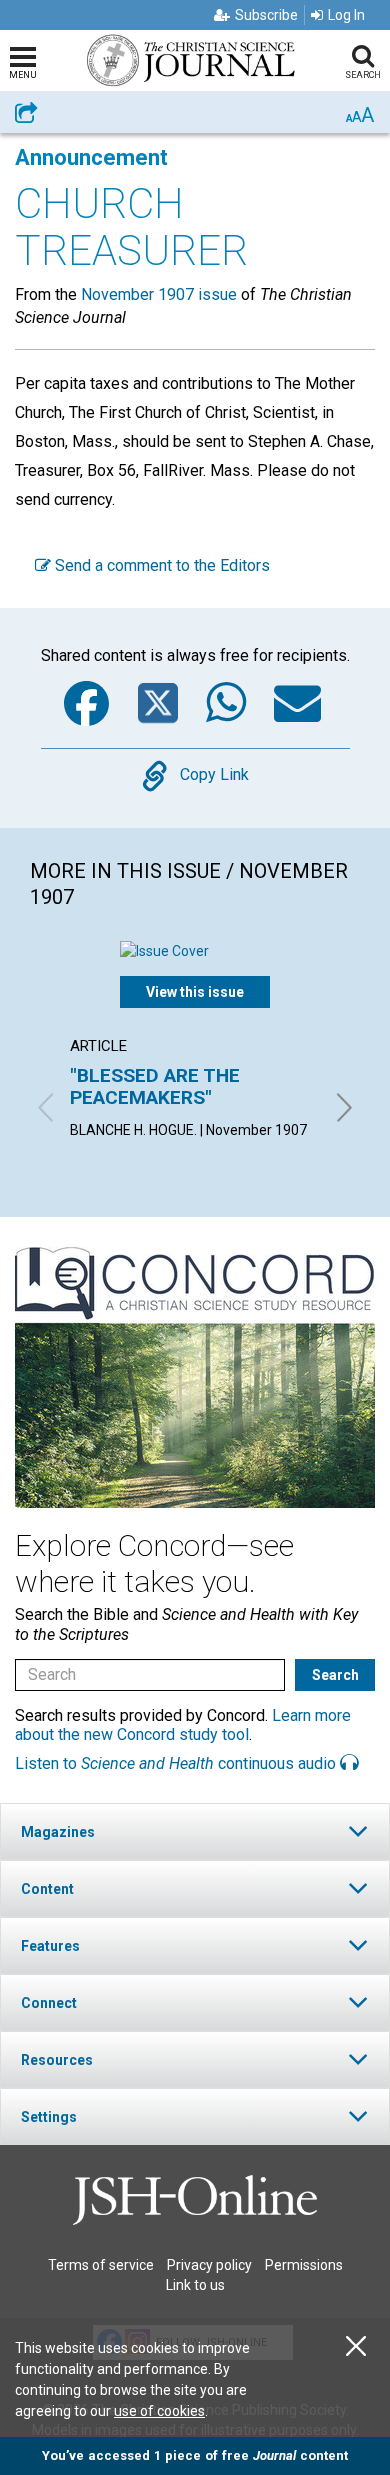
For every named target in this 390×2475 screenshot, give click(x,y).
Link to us (195, 2285)
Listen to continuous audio (177, 1763)
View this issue (195, 992)
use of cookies (159, 2411)
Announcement (91, 157)
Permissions (304, 2265)
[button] (195, 1831)
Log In (346, 15)
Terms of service (101, 2265)
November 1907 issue (159, 294)
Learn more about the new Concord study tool (183, 1725)
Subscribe (266, 15)
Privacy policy (209, 2265)
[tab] (195, 1831)
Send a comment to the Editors (160, 565)
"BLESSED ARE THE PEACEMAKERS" (155, 1086)
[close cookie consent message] (356, 2346)
